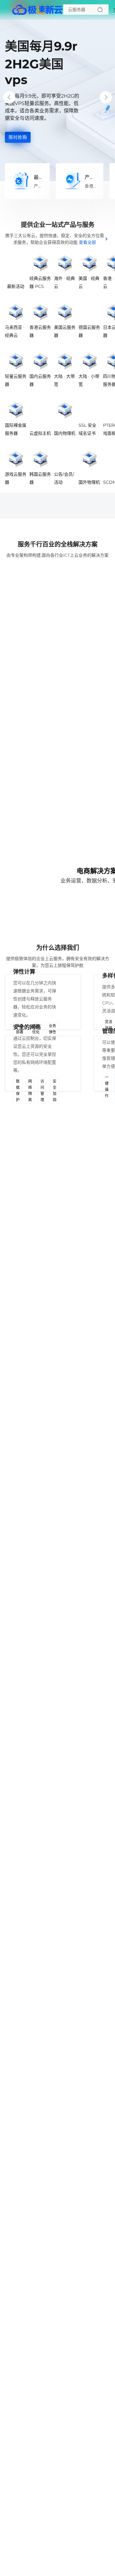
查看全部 (87, 242)
